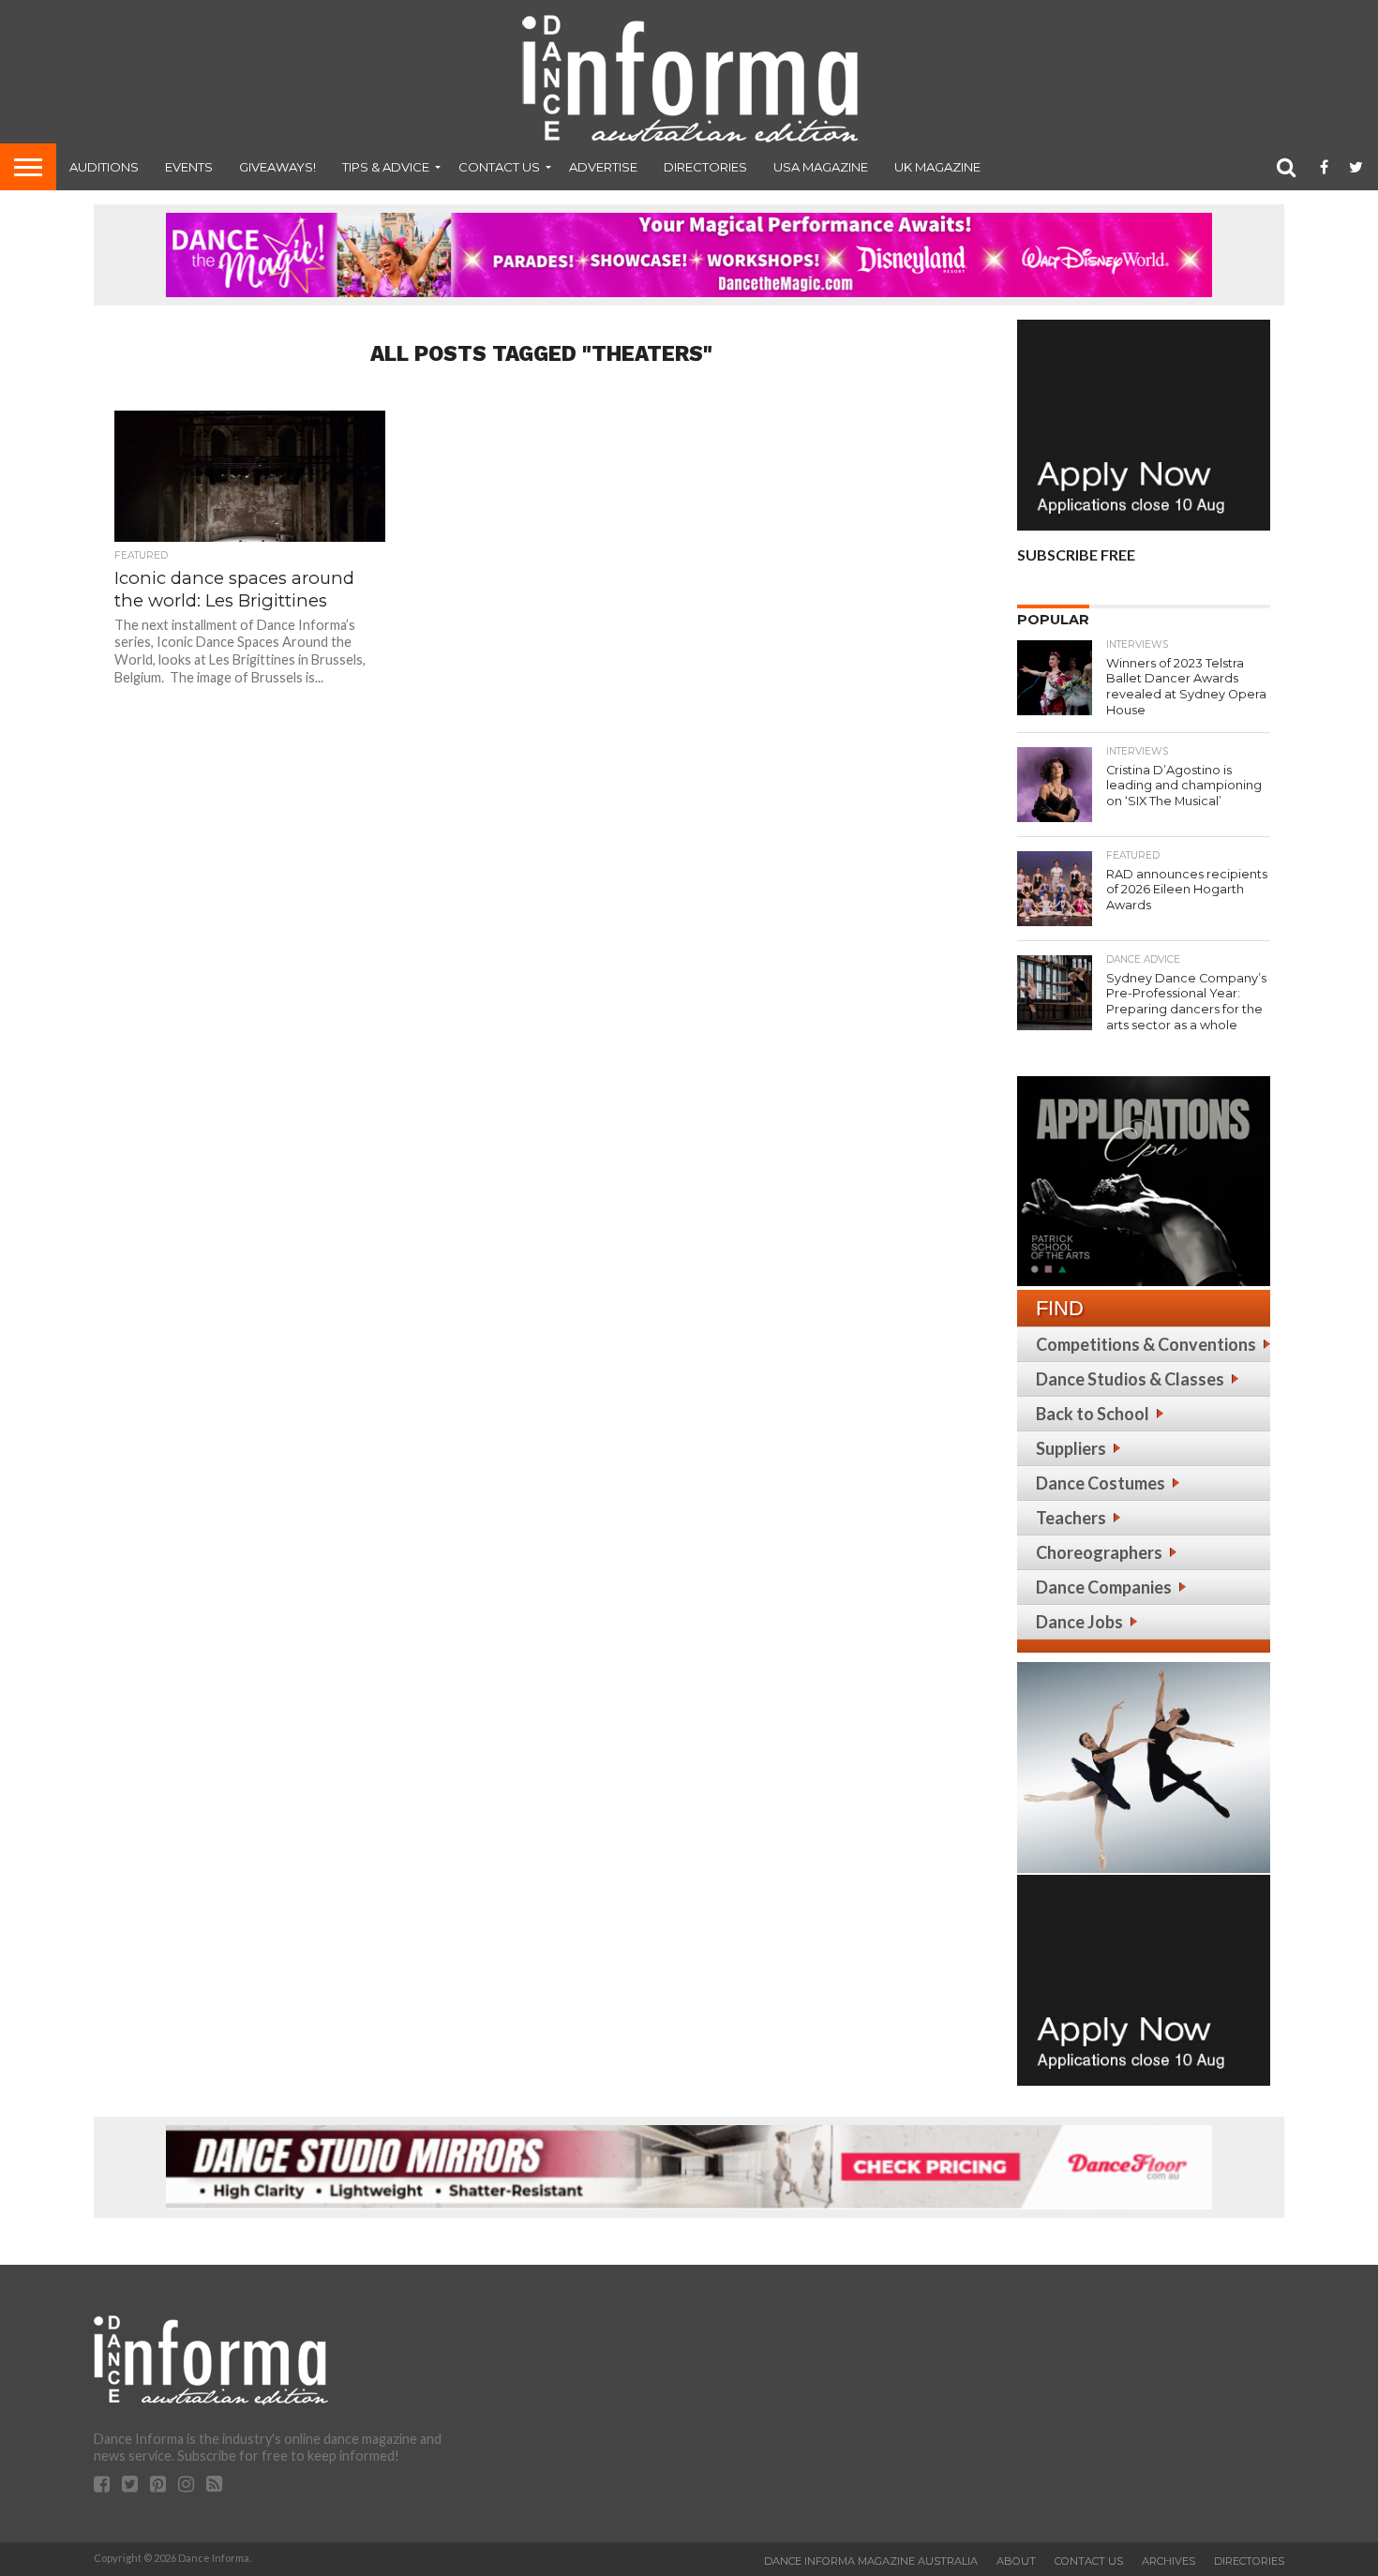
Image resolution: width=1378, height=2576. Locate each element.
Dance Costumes (1101, 1483)
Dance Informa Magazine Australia (871, 2561)
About (1016, 2561)
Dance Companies (1104, 1587)
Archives (1168, 2561)
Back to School (1093, 1414)
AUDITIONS (104, 167)
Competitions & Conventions (1146, 1344)
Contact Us (499, 167)
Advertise (603, 167)
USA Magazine (821, 167)
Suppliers (1071, 1448)
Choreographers (1099, 1552)
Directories (705, 167)
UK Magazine (937, 167)
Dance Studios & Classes (1130, 1379)
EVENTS (189, 167)
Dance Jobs (1079, 1622)
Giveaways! (277, 167)
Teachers (1071, 1518)
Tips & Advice (386, 167)
